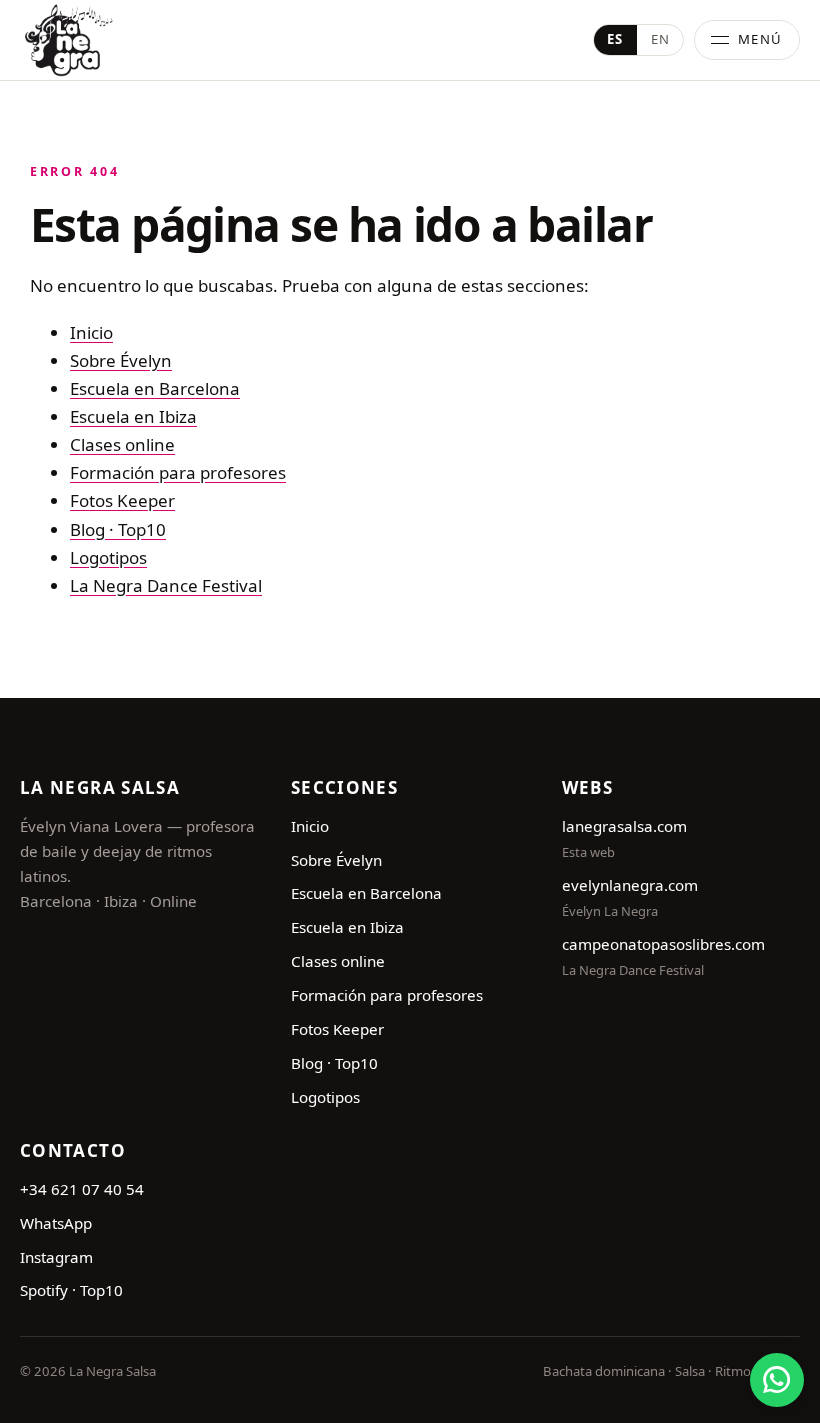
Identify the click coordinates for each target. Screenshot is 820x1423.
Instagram (56, 1257)
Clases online (122, 444)
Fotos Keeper (122, 500)
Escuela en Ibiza (133, 416)
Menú (760, 39)
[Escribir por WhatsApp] (777, 1380)
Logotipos (108, 557)
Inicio (91, 332)
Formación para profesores (178, 472)
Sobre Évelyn (121, 360)
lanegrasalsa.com (624, 826)
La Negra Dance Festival (166, 585)
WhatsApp (56, 1223)
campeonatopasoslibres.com (663, 944)
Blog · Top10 (118, 529)
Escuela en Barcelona (155, 388)
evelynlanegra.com (630, 885)
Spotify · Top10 (71, 1290)
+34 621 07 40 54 (82, 1189)
